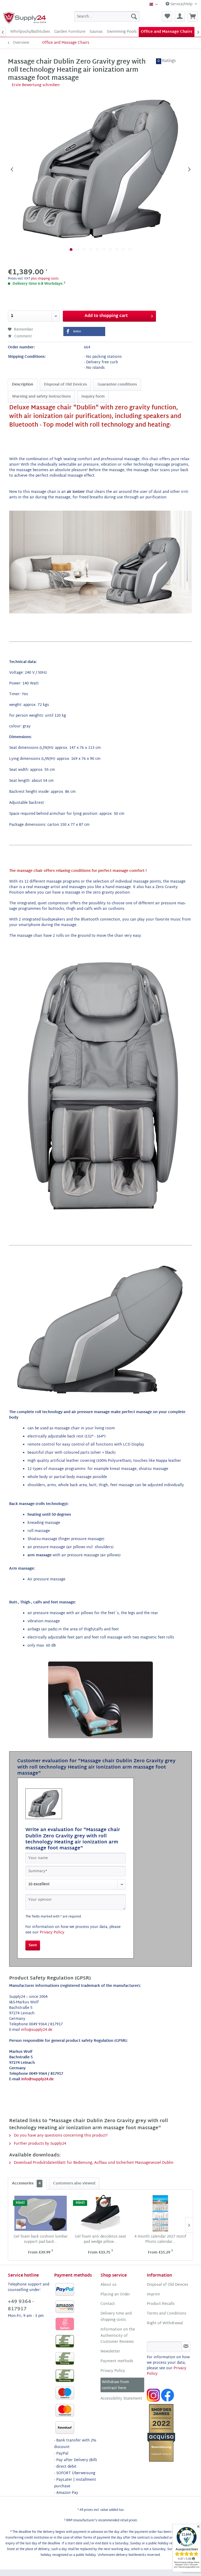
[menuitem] (107, 16)
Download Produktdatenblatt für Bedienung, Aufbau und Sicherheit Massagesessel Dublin (93, 2163)
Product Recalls (161, 2304)
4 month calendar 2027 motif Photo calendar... (160, 2239)
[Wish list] (167, 16)
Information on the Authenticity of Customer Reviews (118, 2336)
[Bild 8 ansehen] (117, 250)
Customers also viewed (74, 2184)
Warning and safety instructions (41, 397)
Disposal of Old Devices (65, 385)
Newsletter (110, 2352)
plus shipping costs (45, 279)
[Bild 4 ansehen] (91, 250)
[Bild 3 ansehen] (84, 250)
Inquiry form (93, 397)
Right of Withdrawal (165, 2323)
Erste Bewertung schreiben (36, 85)
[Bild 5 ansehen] (97, 250)
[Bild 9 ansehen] (123, 250)
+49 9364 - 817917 (21, 2306)
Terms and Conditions (167, 2314)
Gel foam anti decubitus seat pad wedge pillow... (100, 2239)
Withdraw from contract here (115, 2385)
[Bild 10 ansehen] (130, 250)
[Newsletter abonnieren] (186, 2347)
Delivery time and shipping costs (116, 2317)
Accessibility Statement (121, 2399)
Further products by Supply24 (40, 2144)
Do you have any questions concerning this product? (60, 2136)
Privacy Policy (52, 1933)
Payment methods (117, 2361)
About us (108, 2285)
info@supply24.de (37, 2030)
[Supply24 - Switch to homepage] (25, 18)
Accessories (26, 2184)
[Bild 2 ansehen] (78, 250)
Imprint (153, 2295)
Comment (23, 336)
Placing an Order (115, 2295)
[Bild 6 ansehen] (104, 250)
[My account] (180, 16)
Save (33, 1945)
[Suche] (134, 16)
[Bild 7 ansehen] (110, 250)
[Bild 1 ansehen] (71, 250)
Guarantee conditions (117, 385)
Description (23, 385)
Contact (108, 2304)
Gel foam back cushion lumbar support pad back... (41, 2239)
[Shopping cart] (193, 16)
